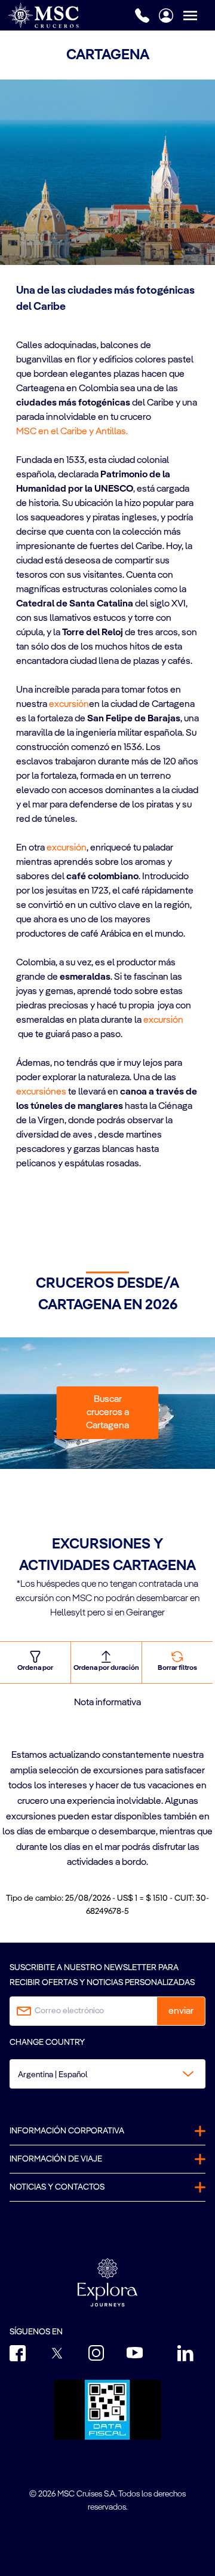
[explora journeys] (107, 2282)
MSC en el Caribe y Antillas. (73, 432)
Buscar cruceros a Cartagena (107, 1413)
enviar (181, 2011)
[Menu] (199, 15)
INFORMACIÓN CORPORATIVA (67, 2131)
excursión (69, 705)
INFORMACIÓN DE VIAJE (56, 2159)
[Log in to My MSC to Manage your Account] (166, 16)
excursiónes (41, 1092)
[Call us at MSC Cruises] (142, 16)
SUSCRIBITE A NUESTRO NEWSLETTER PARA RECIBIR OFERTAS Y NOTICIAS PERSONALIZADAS (102, 1975)
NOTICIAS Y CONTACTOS (57, 2187)
